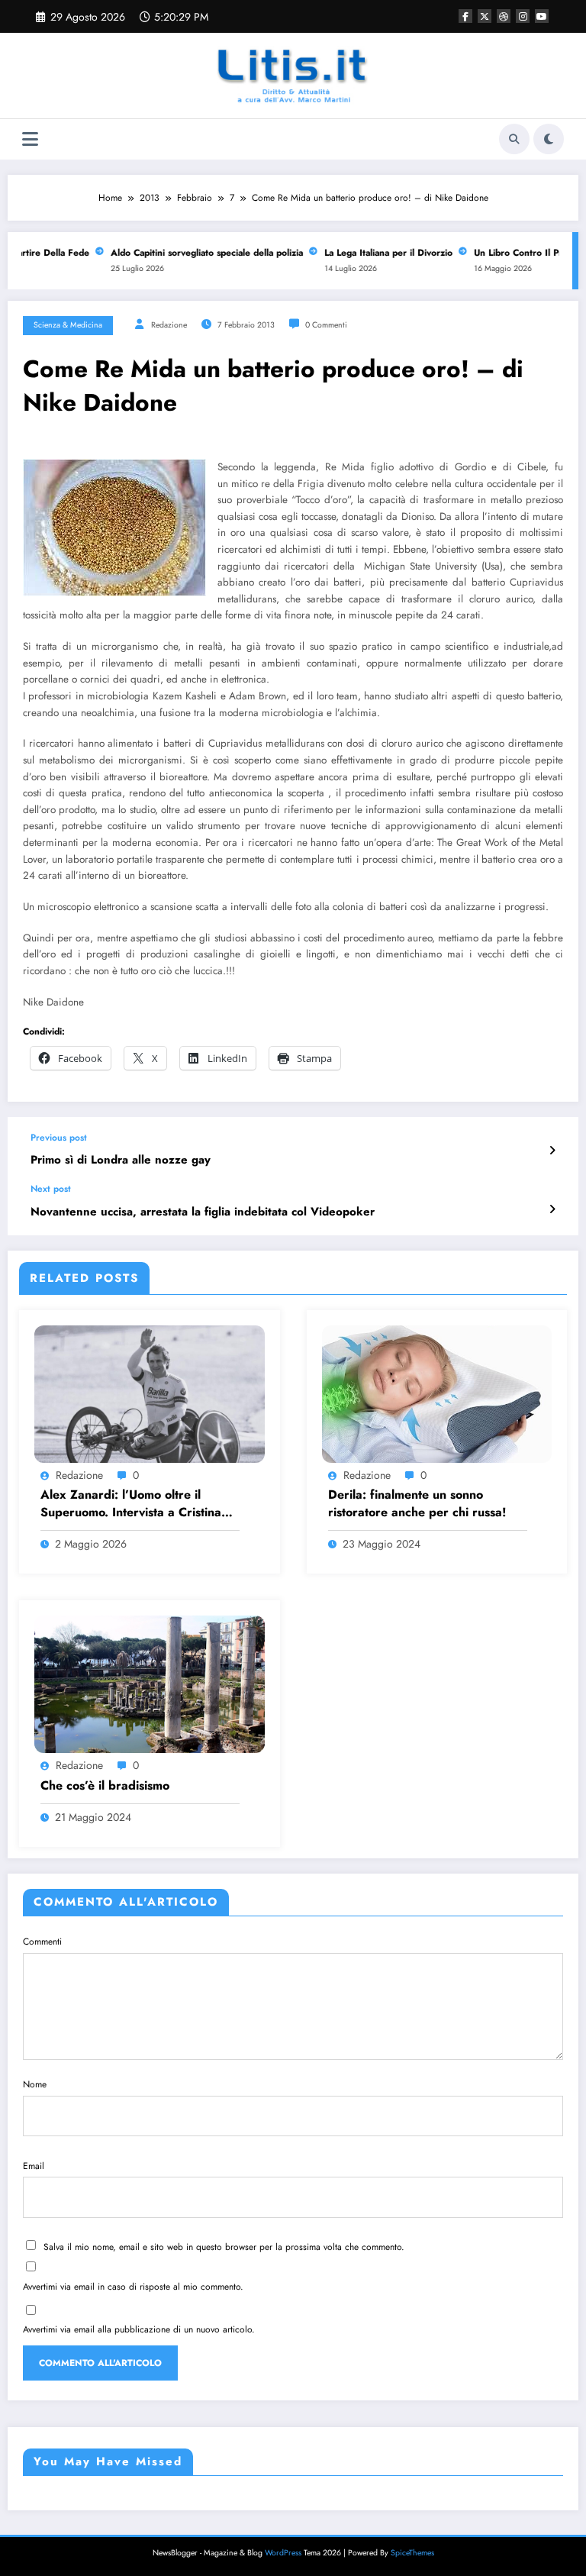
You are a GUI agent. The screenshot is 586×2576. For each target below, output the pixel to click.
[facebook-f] (465, 16)
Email (34, 2166)
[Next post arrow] (552, 1209)
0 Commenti (326, 325)
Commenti (42, 1942)
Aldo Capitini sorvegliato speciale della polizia (195, 253)
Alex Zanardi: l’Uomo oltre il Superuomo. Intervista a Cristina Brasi (131, 1504)
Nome (35, 2084)
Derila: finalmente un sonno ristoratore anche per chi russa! (417, 1503)
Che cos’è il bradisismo (105, 1786)
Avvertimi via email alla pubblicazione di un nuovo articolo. (139, 2329)
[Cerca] (514, 139)
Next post (51, 1189)
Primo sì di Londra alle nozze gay (121, 1160)
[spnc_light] (549, 139)
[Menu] (30, 139)
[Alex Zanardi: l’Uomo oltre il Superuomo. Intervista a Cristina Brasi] (150, 1393)
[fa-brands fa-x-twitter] (485, 16)
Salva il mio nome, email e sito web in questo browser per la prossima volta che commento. (224, 2247)
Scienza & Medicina (68, 325)
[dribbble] (504, 16)
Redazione (169, 325)
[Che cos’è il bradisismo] (150, 1683)
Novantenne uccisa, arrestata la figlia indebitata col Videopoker (203, 1212)
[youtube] (542, 16)
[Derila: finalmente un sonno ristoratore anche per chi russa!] (437, 1393)
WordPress (283, 2553)
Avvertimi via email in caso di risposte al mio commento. (133, 2287)
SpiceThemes (412, 2553)
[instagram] (523, 16)
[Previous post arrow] (552, 1151)
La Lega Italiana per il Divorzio (376, 253)
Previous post (59, 1138)
